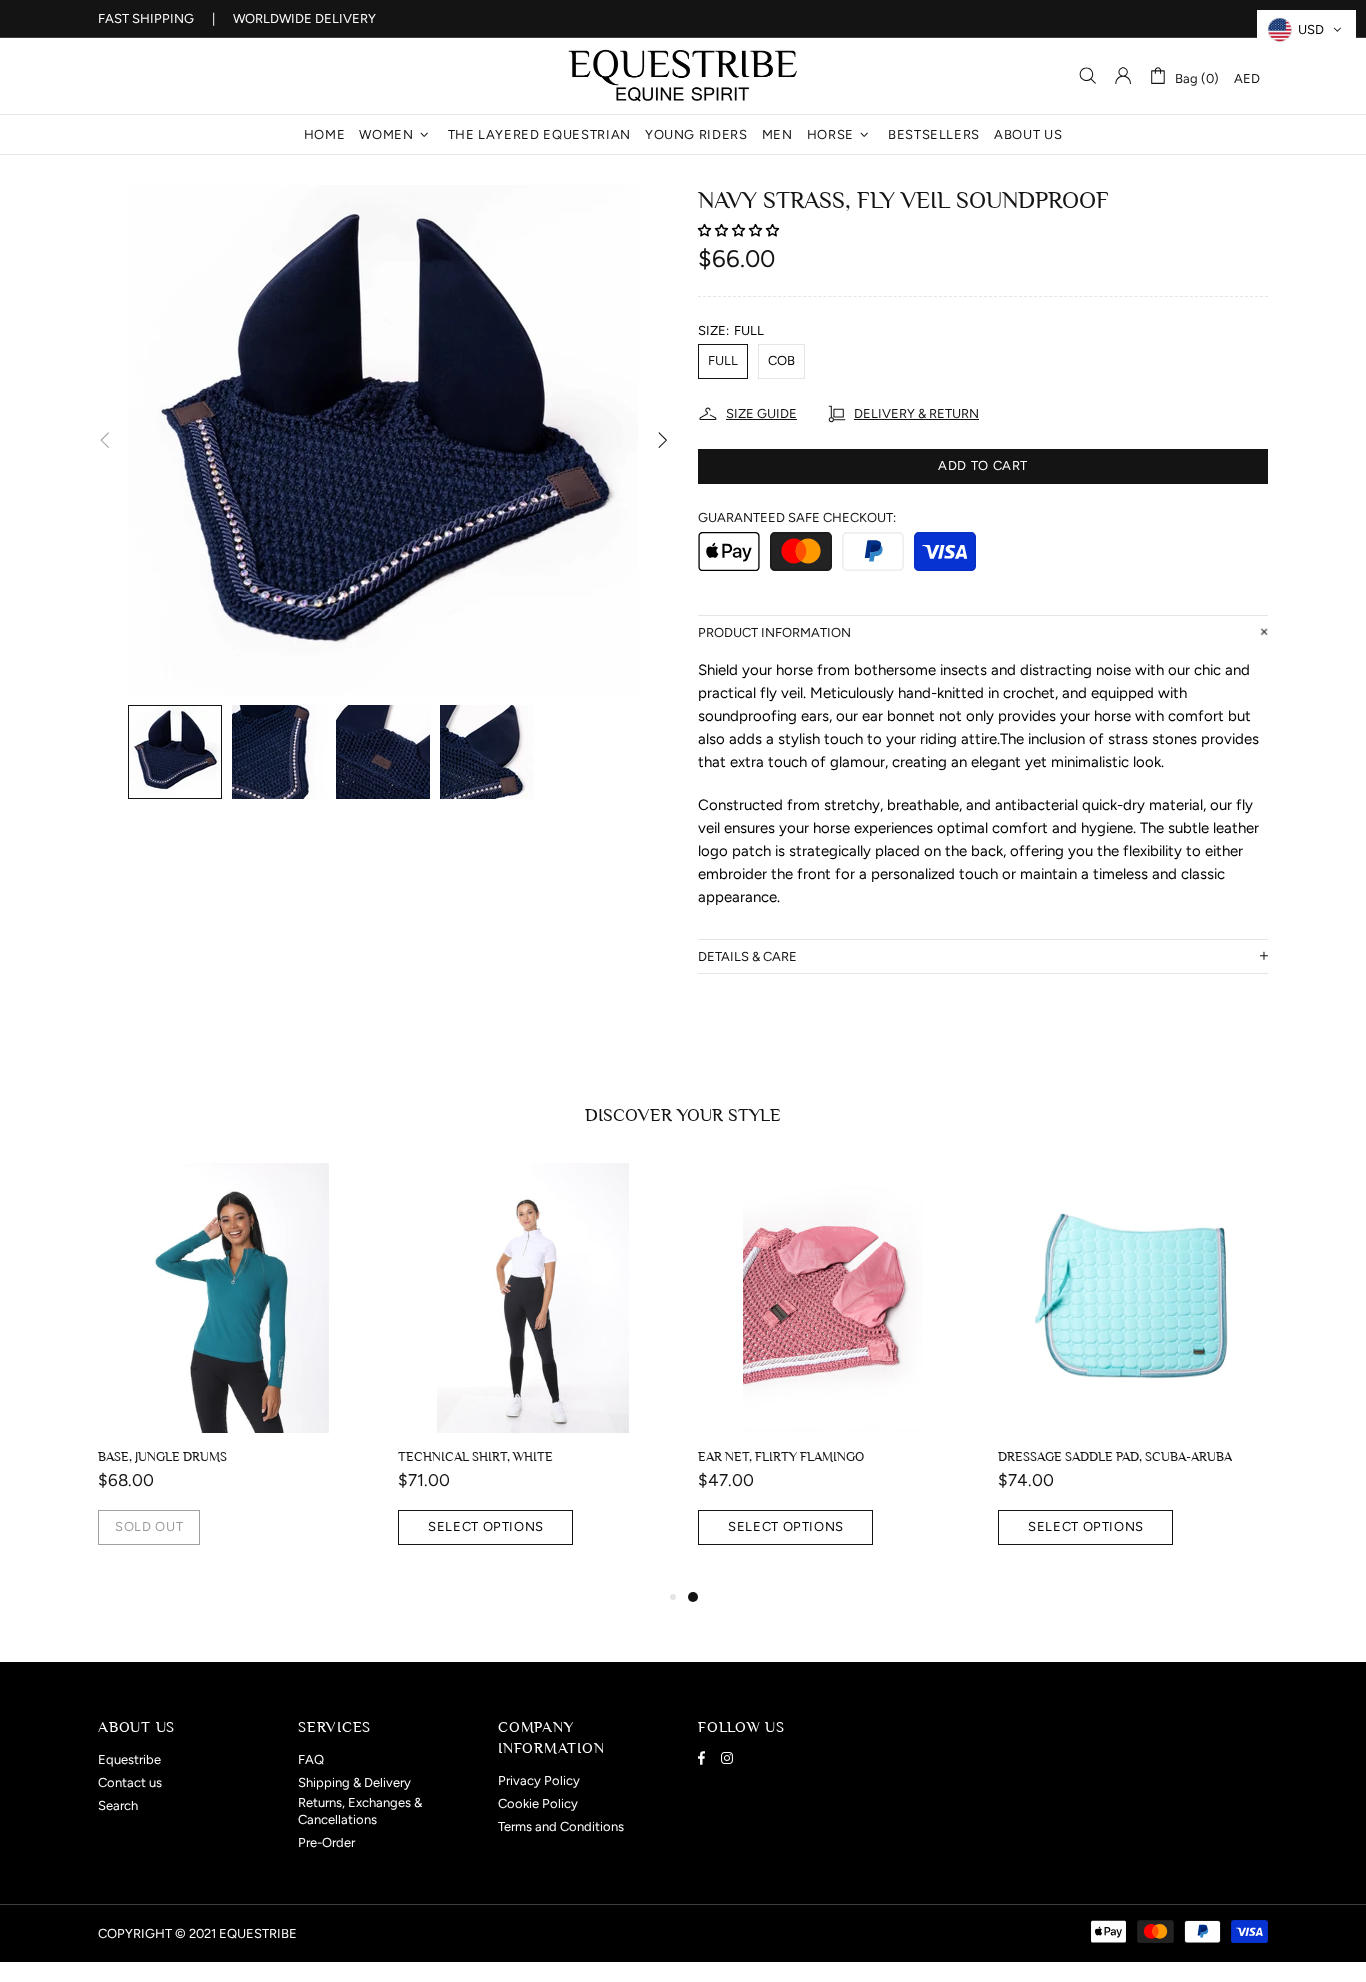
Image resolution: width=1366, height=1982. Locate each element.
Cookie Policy (538, 1803)
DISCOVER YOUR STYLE (683, 1115)
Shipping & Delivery (354, 1782)
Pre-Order (326, 1842)
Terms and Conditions (561, 1826)
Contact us (130, 1782)
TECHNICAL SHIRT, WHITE (475, 1456)
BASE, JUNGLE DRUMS (162, 1456)
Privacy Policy (539, 1780)
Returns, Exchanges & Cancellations (360, 1811)
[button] (740, 230)
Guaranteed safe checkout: (797, 517)
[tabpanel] (833, 1374)
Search (118, 1805)
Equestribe (683, 76)
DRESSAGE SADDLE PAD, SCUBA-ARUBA (1115, 1456)
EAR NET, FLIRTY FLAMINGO (781, 1456)
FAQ (311, 1759)
